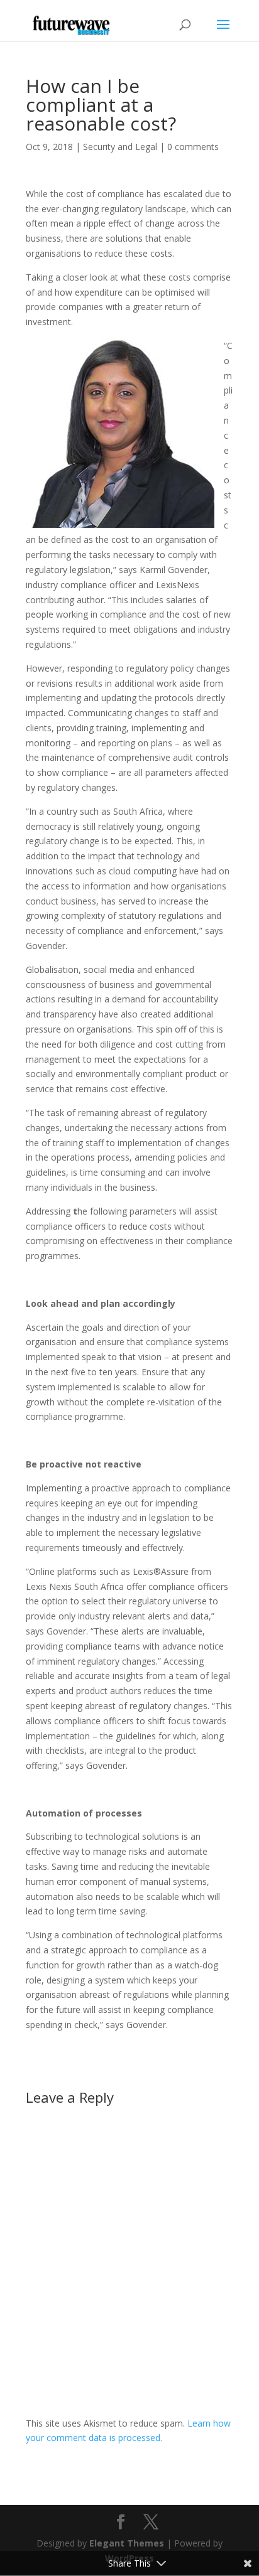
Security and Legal (120, 147)
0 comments (193, 147)
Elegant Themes (127, 2543)
